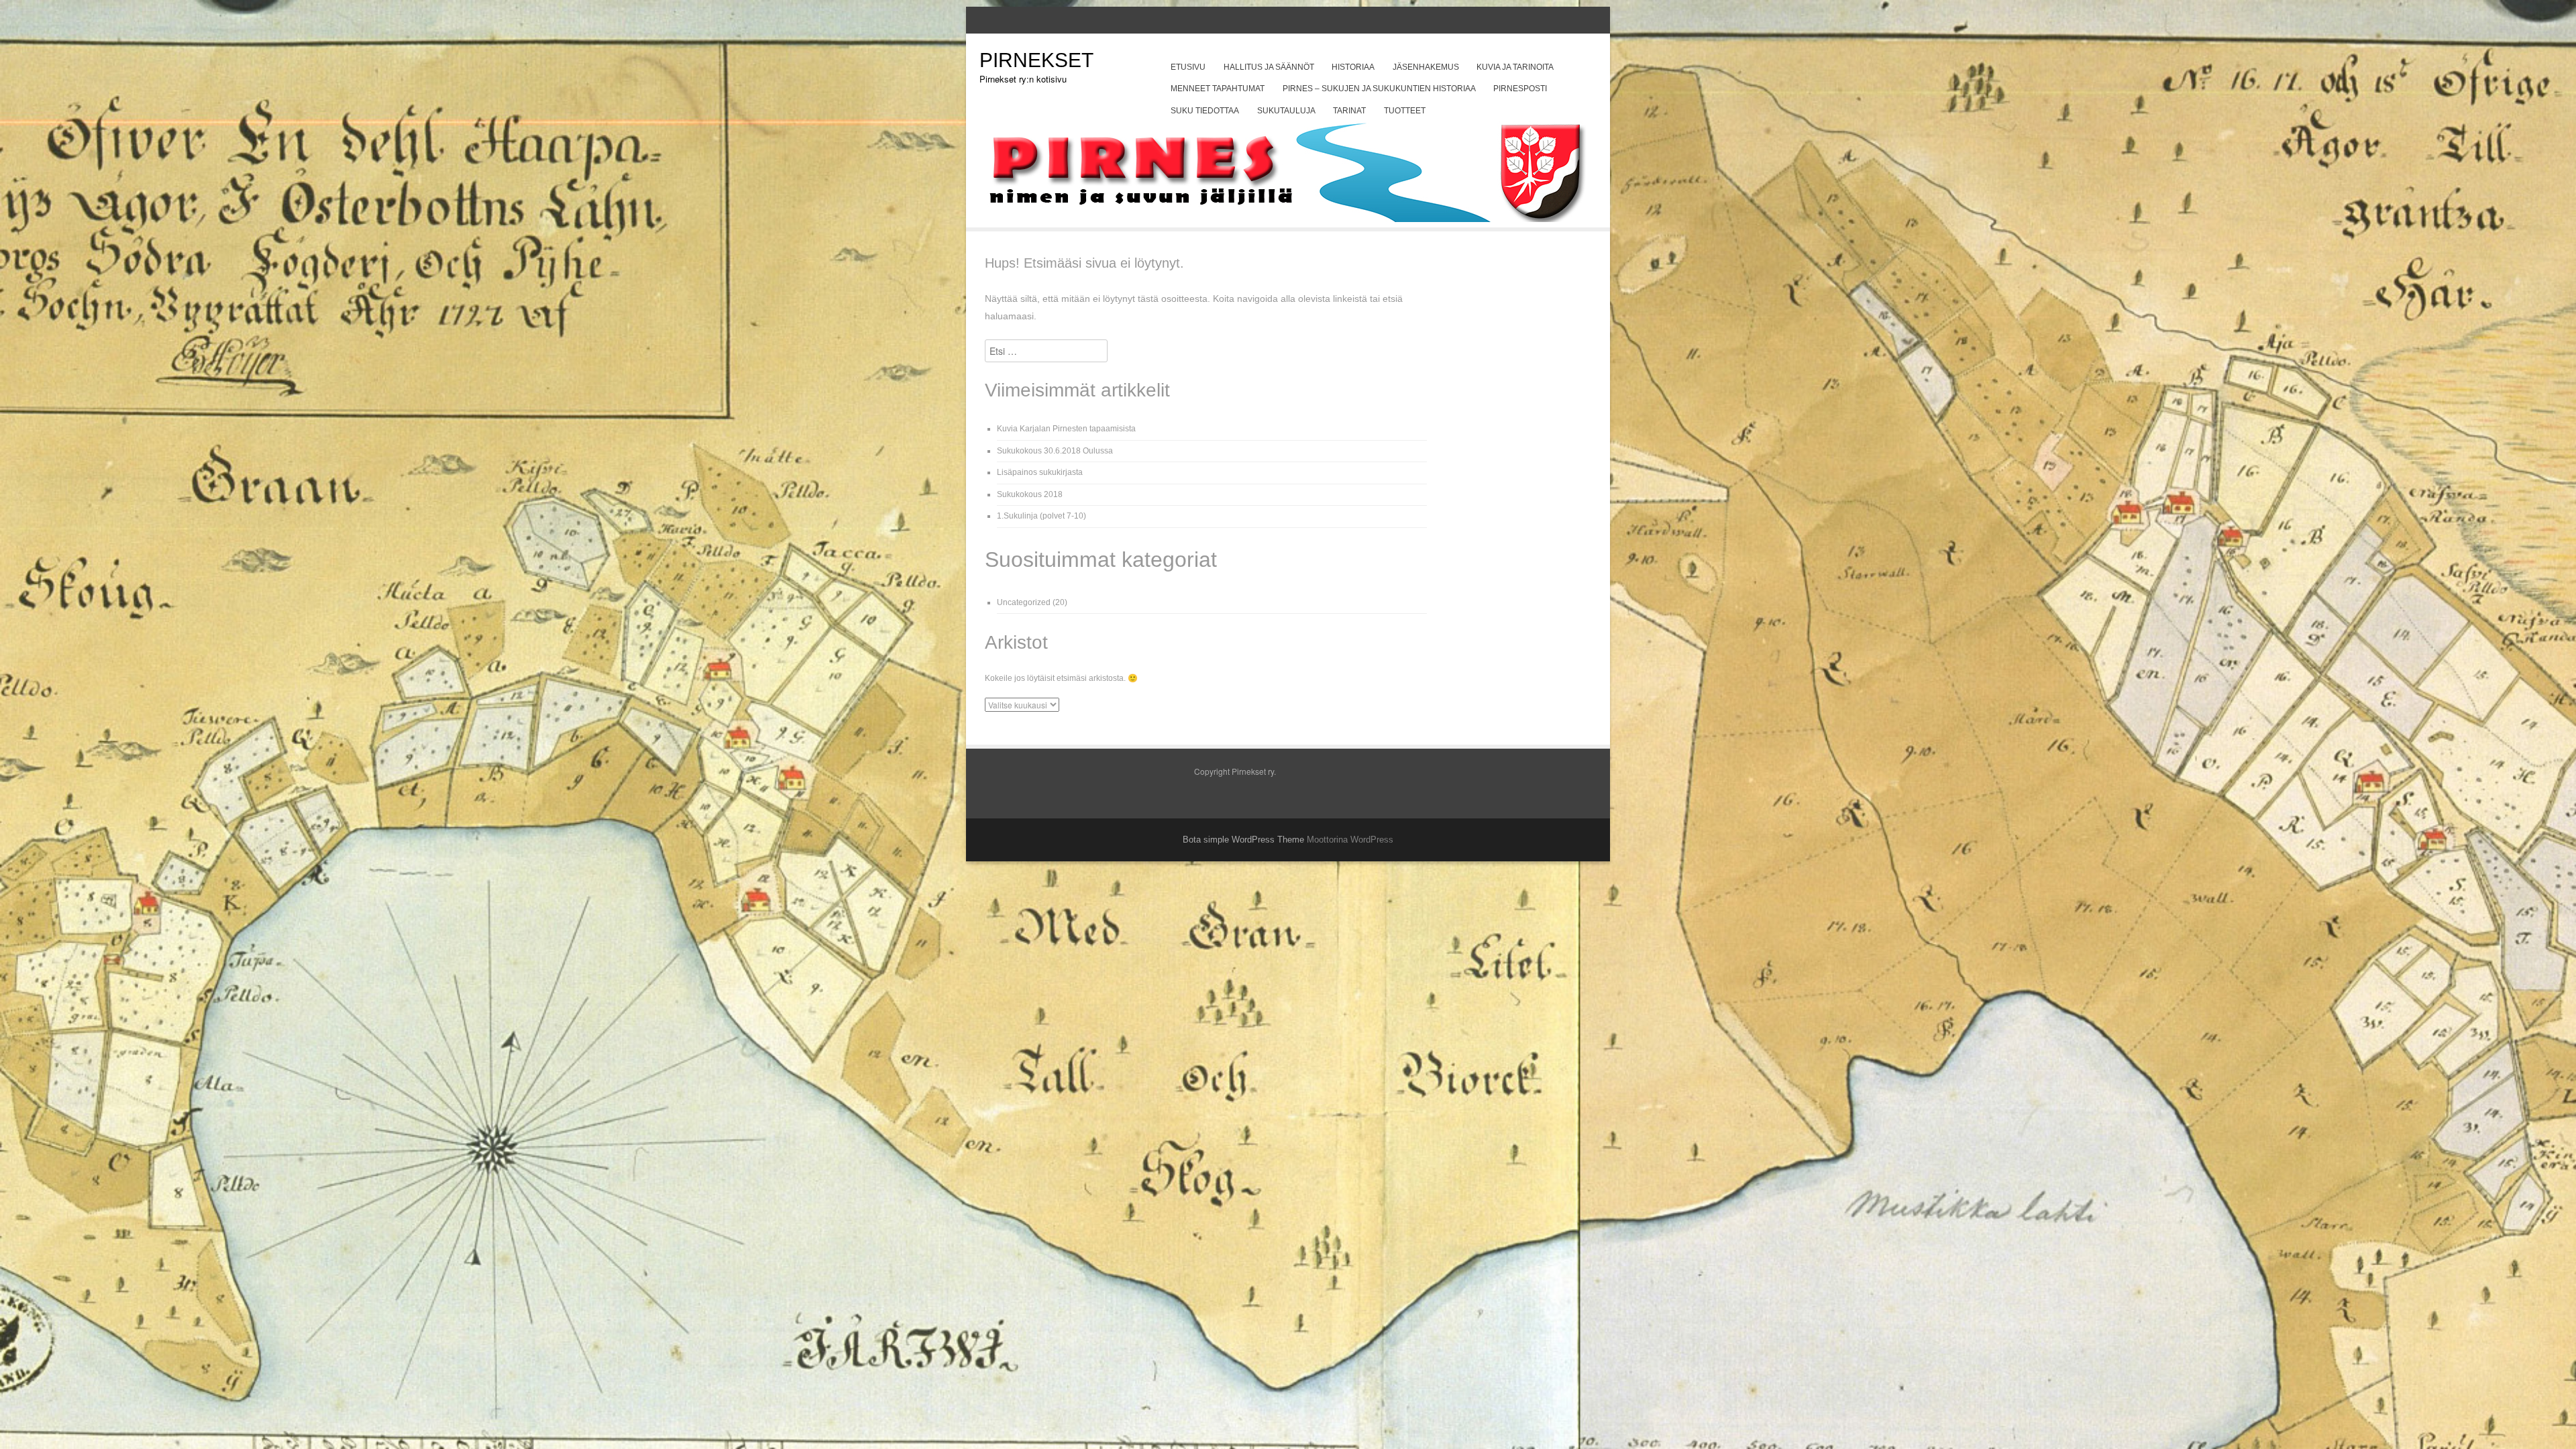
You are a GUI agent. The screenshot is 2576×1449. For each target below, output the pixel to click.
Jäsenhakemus (1426, 67)
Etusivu (1188, 67)
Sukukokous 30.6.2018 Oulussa (1055, 451)
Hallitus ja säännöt (1269, 67)
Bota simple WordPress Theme (1243, 840)
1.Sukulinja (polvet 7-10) (1041, 516)
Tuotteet (1405, 111)
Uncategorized (1024, 602)
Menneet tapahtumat (1218, 89)
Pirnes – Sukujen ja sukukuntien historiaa (1379, 89)
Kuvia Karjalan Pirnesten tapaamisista (1066, 429)
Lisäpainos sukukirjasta (1040, 472)
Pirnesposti (1520, 89)
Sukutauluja (1286, 111)
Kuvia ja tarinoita (1515, 67)
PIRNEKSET (1036, 60)
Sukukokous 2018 (1030, 494)
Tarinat (1349, 111)
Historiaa (1353, 67)
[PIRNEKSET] (1288, 218)
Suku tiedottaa (1205, 111)
